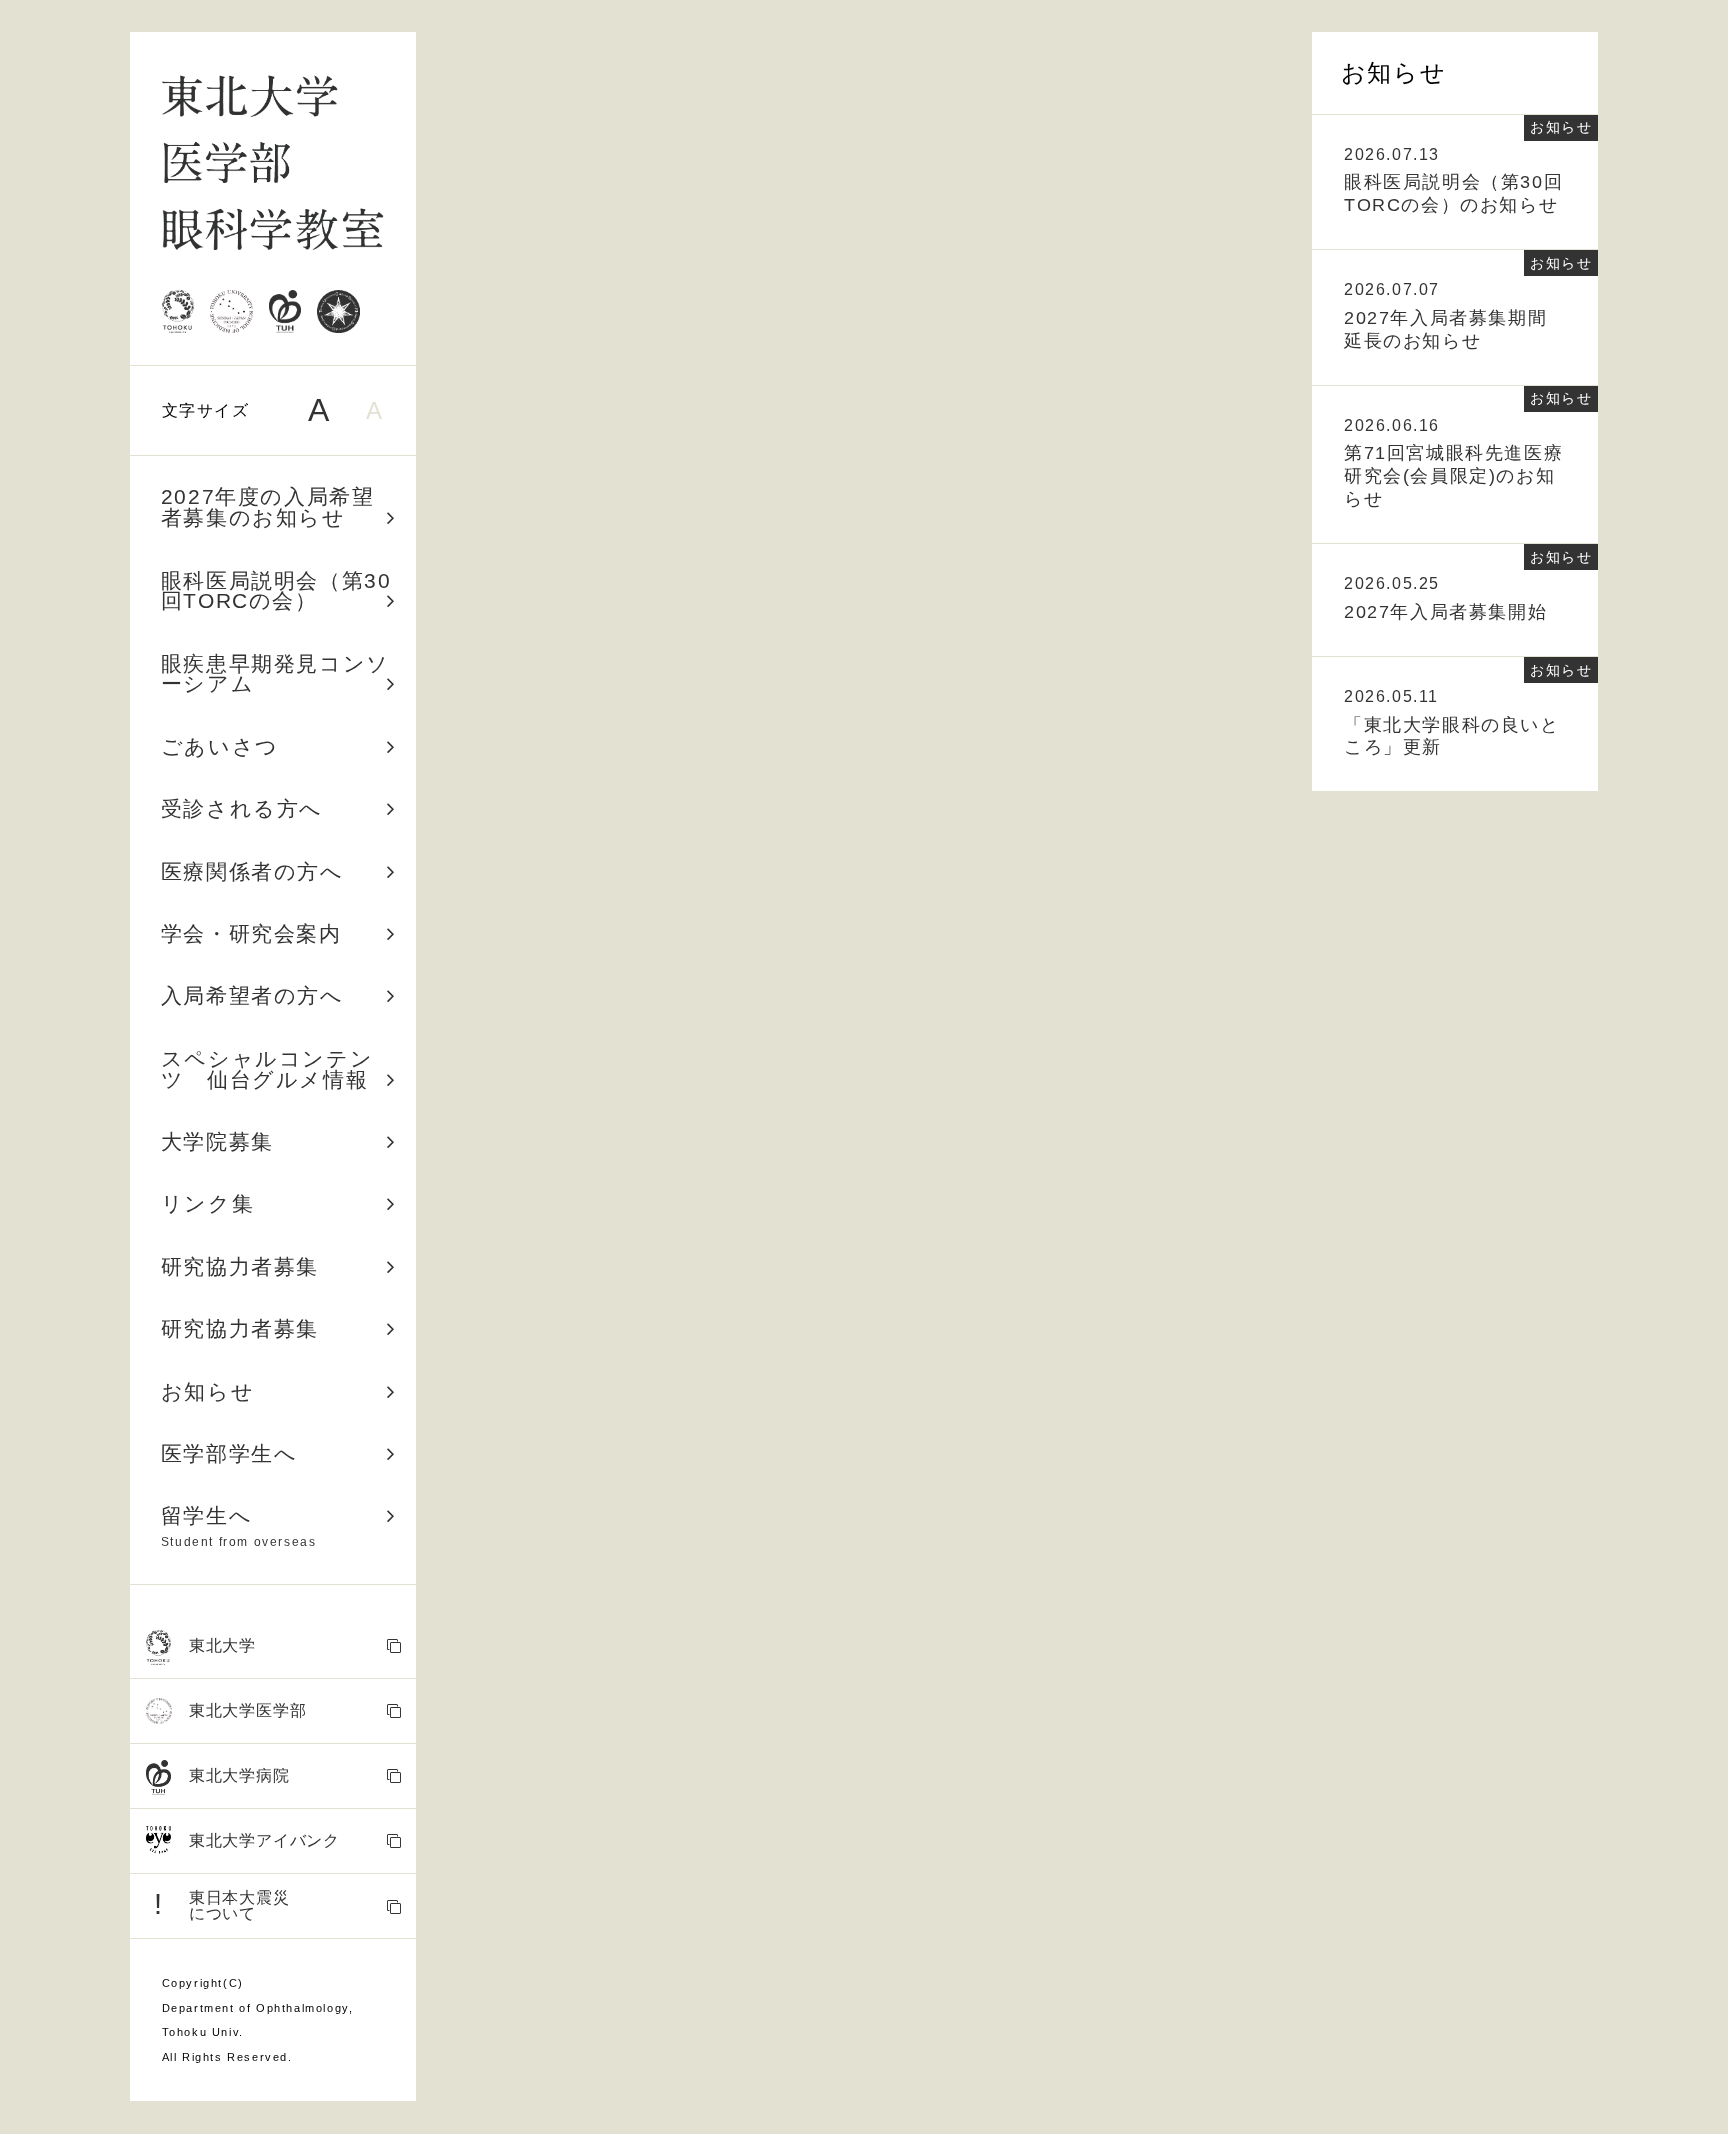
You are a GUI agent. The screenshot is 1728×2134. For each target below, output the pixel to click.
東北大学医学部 (248, 1710)
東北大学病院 (239, 1775)
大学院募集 (217, 1141)
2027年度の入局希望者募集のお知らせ (268, 507)
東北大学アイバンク (264, 1840)
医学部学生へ (229, 1453)
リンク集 (207, 1203)
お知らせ (207, 1391)
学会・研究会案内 (251, 933)
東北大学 (222, 1645)
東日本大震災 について (221, 1905)
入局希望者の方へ (252, 995)
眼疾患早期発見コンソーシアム (275, 674)
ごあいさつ (220, 746)
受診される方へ (242, 808)
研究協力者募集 (240, 1266)
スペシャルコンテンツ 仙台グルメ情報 (267, 1069)
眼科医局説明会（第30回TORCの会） (276, 591)
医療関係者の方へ (252, 871)
